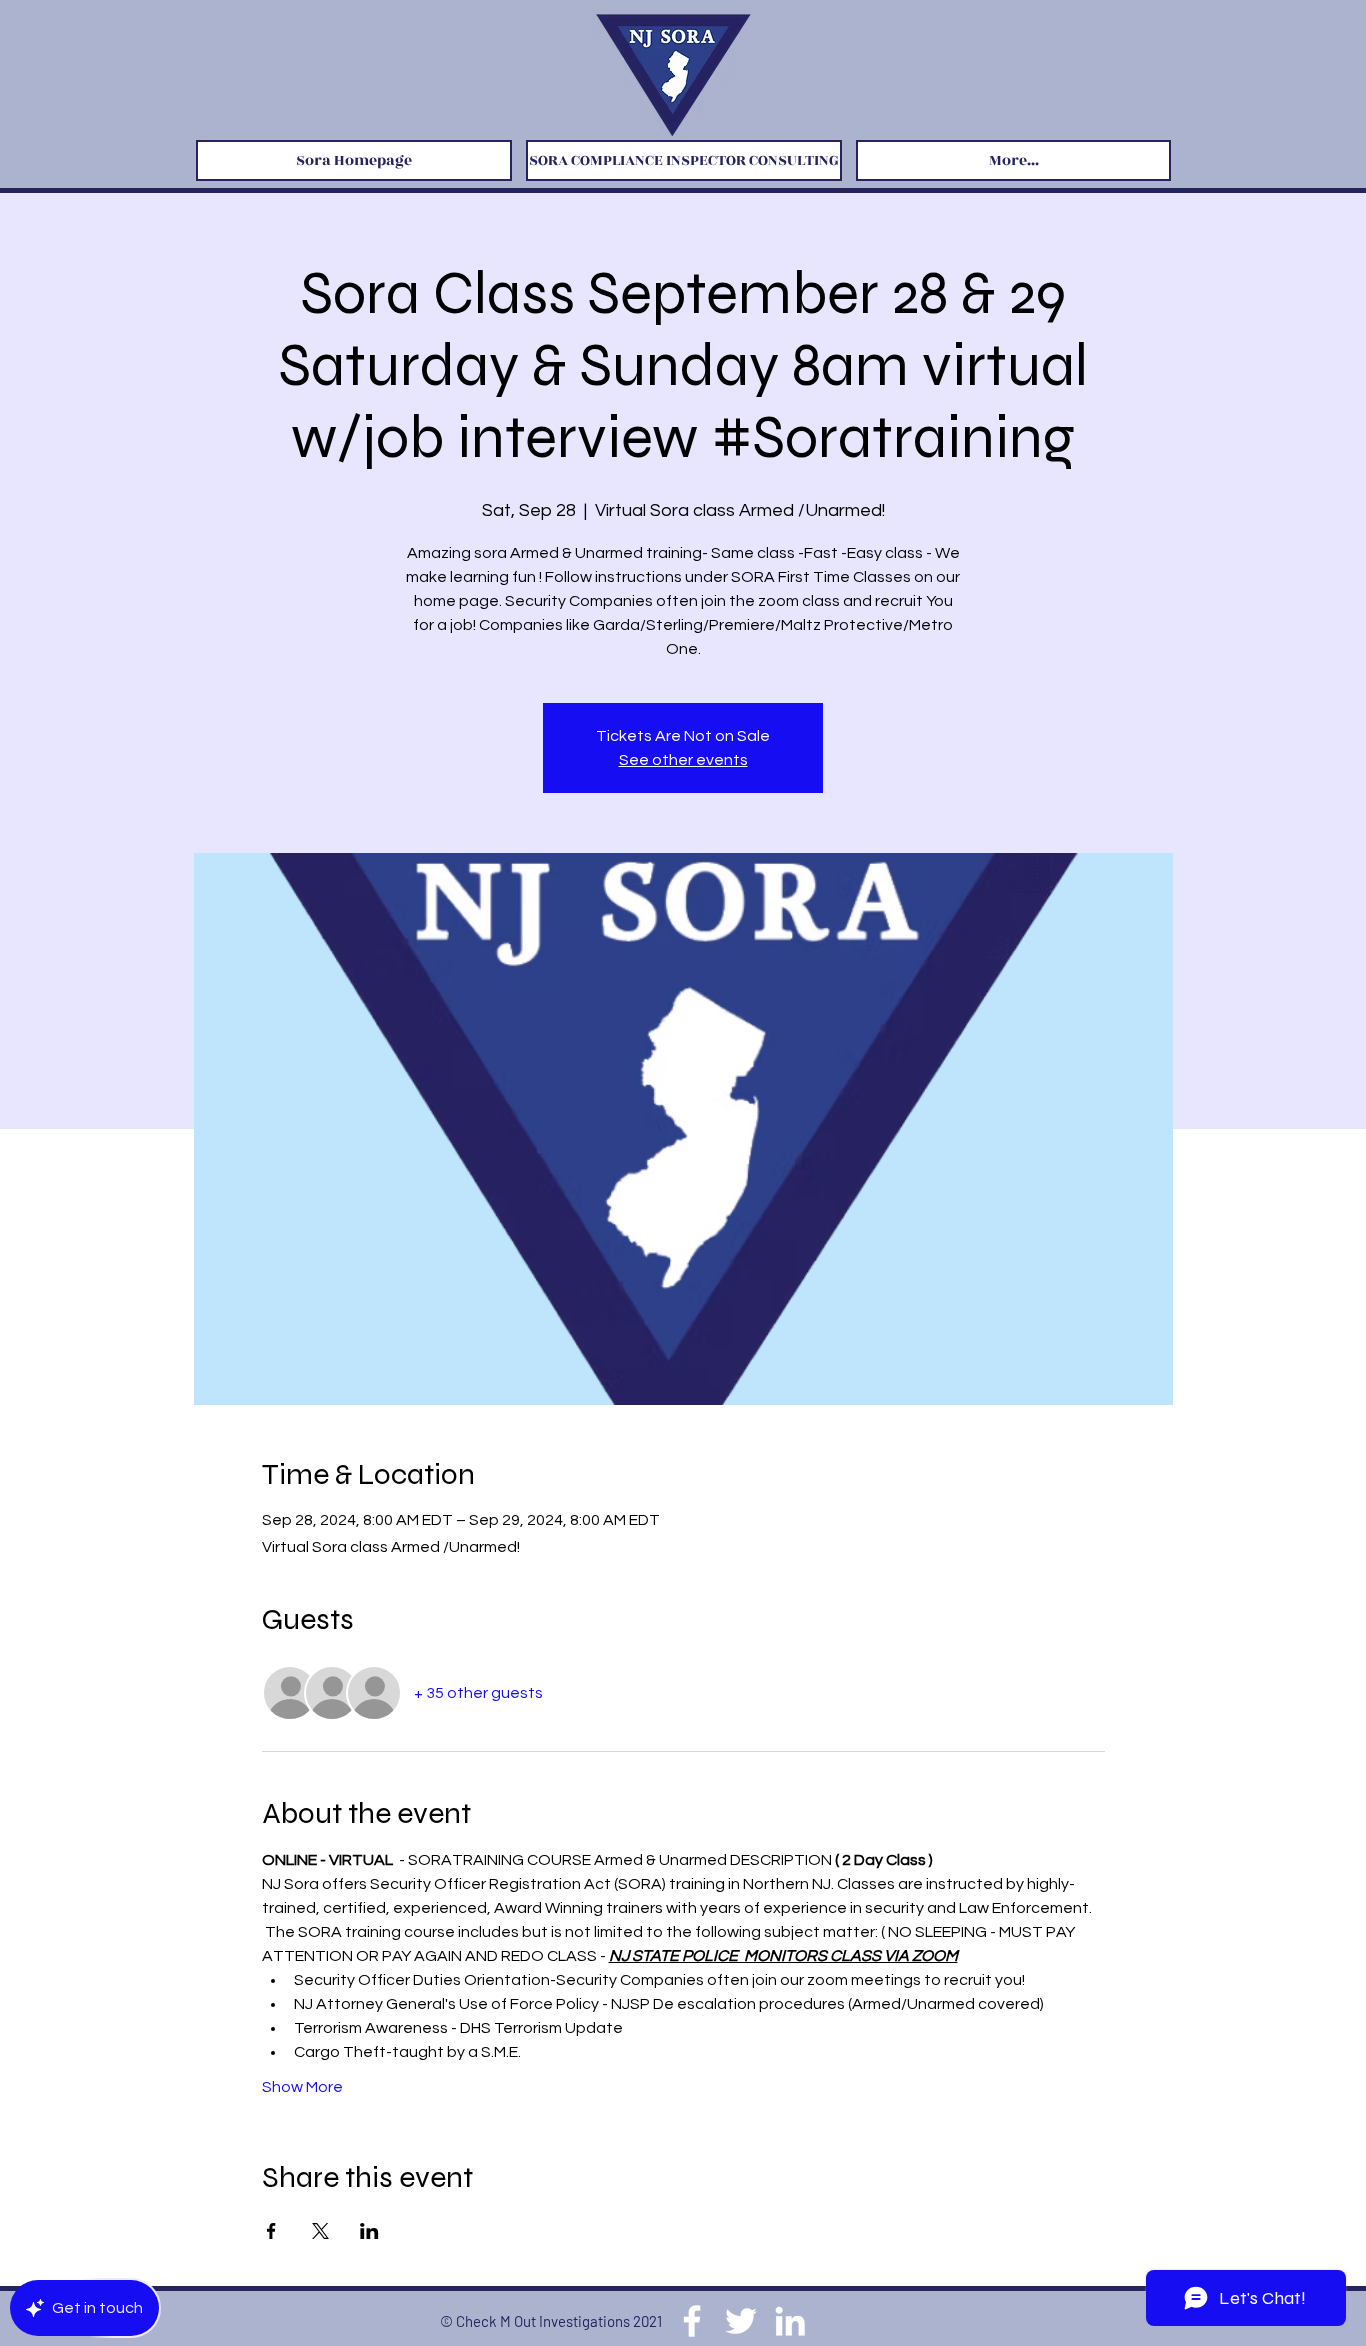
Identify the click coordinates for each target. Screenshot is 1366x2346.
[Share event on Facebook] (271, 2231)
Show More (302, 2087)
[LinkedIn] (790, 2321)
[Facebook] (692, 2321)
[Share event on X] (320, 2231)
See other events (683, 760)
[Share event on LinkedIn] (369, 2231)
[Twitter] (741, 2321)
